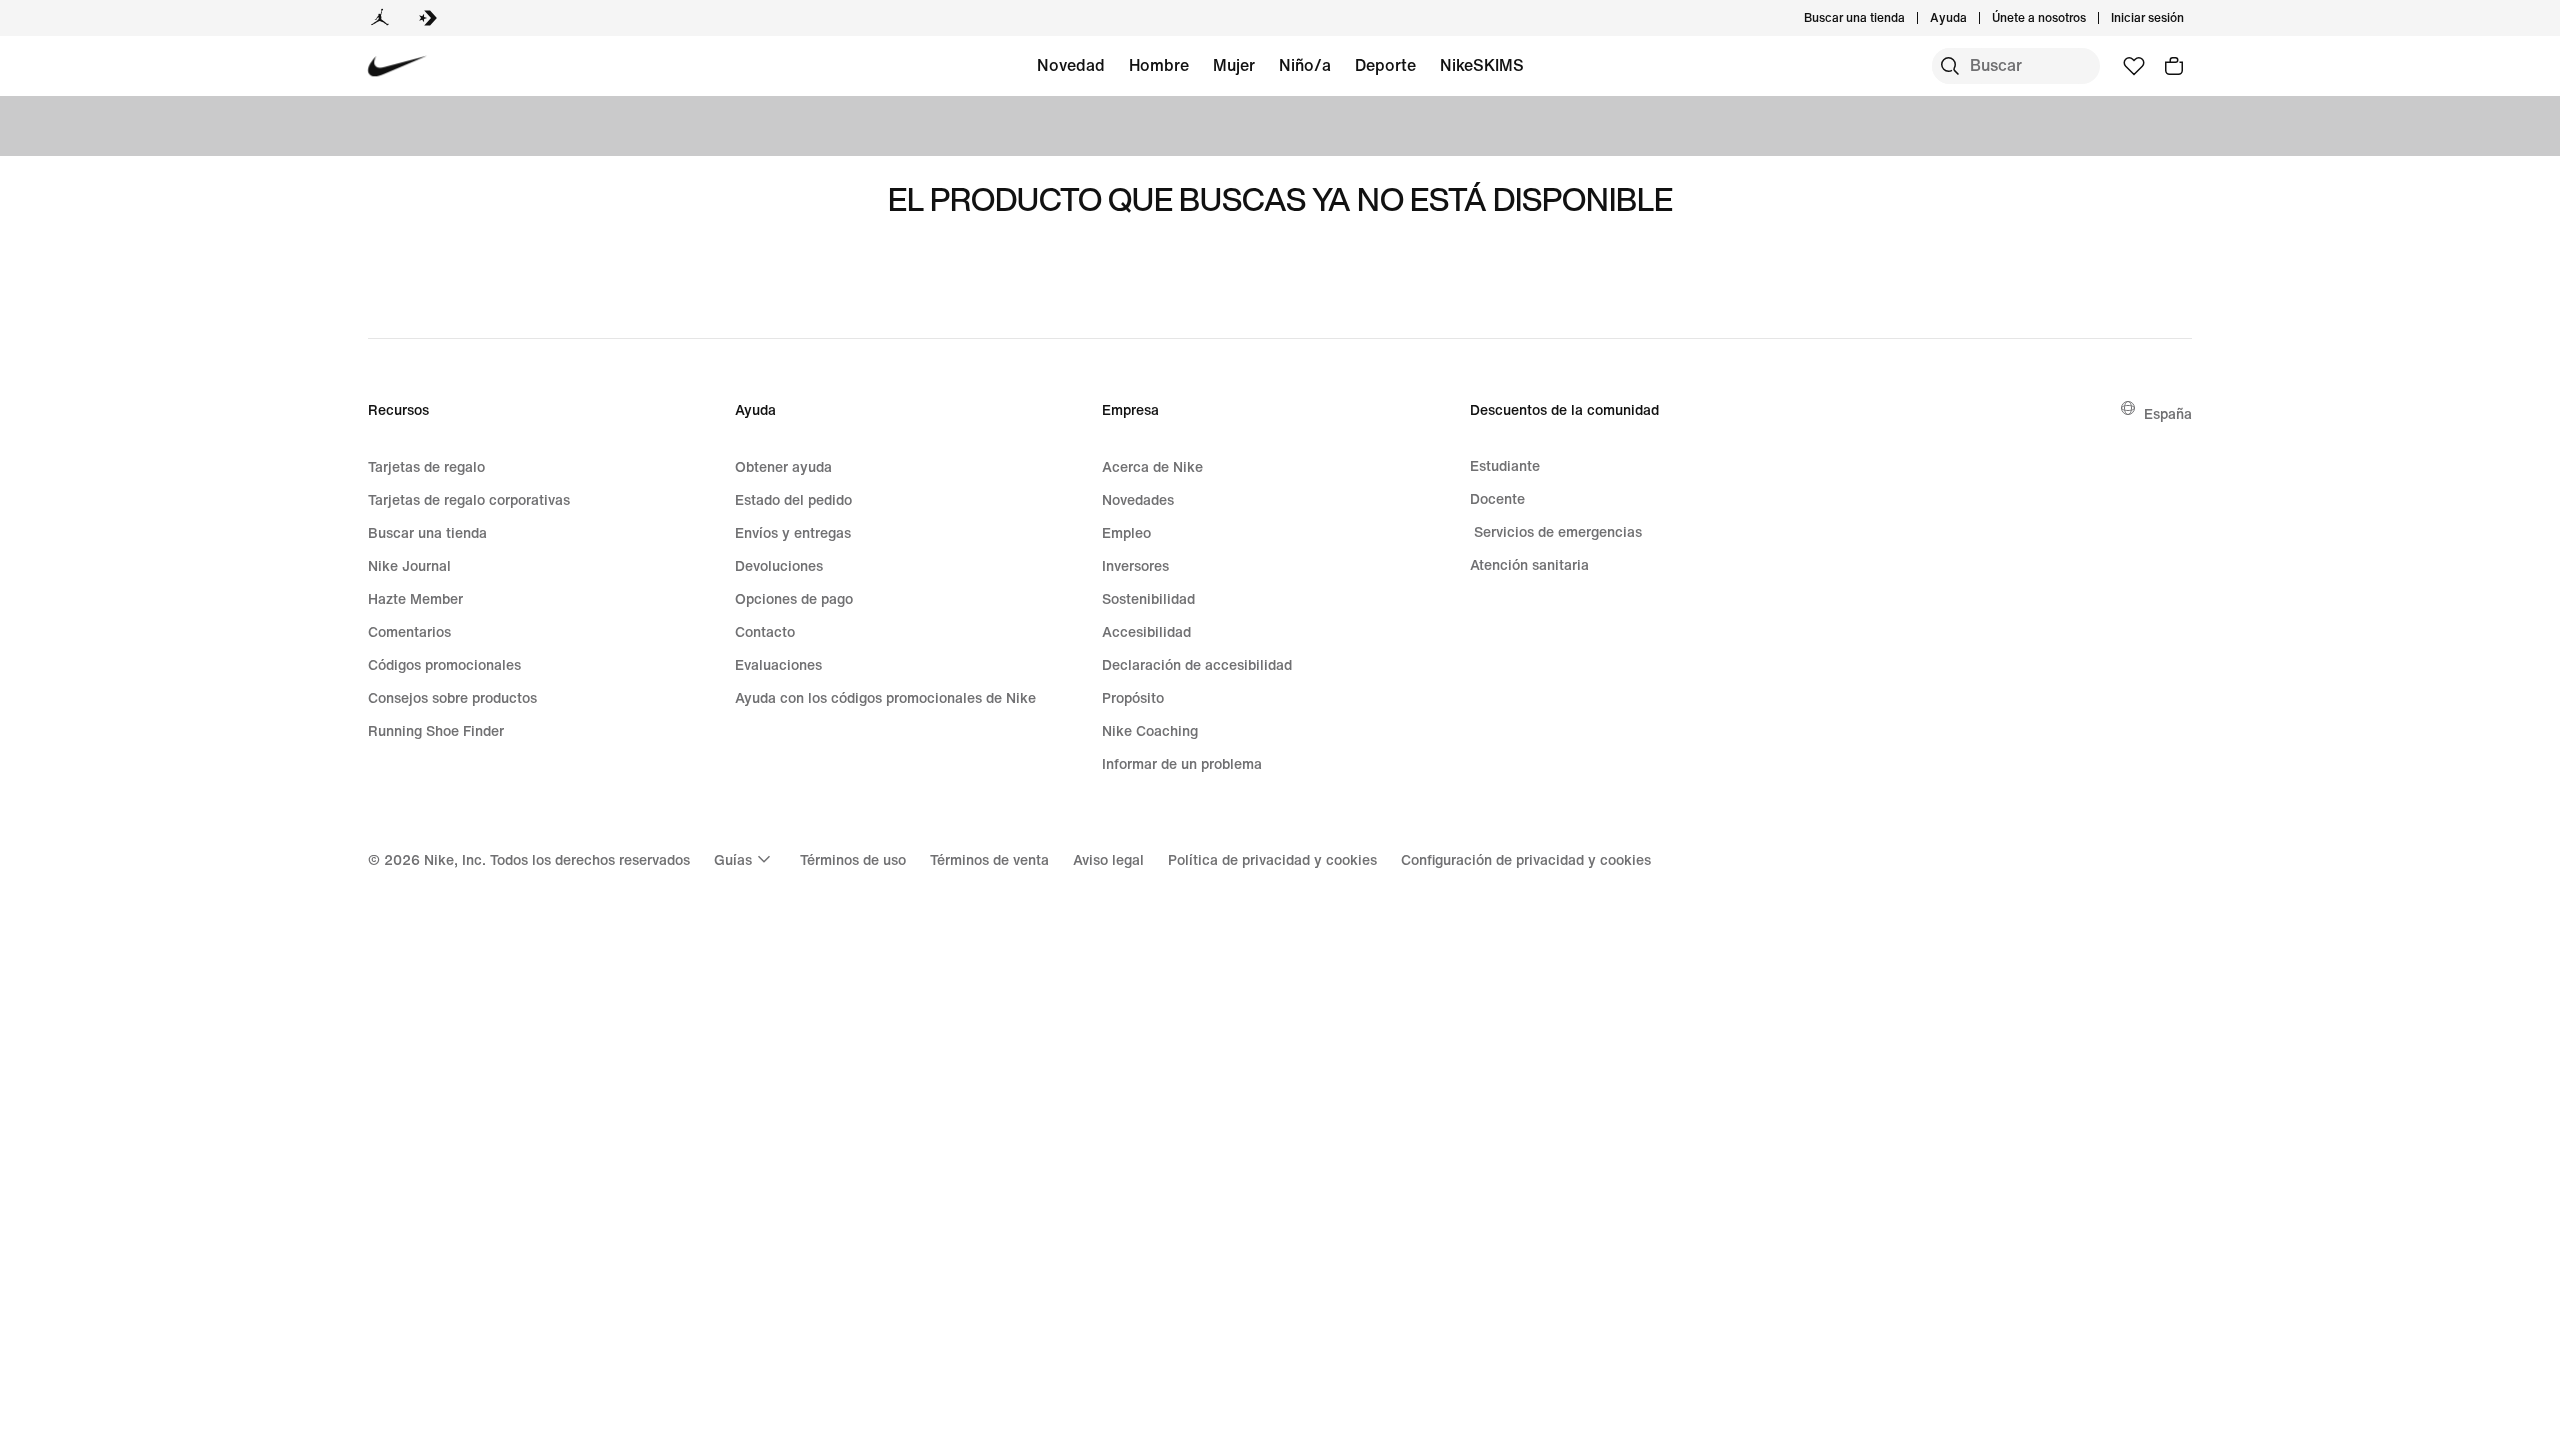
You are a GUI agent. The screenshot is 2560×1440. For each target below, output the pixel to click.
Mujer (1234, 65)
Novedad (1071, 65)
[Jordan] (380, 18)
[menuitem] (1973, 18)
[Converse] (428, 18)
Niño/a (1305, 65)
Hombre (1159, 65)
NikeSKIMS (1482, 65)
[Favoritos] (2134, 66)
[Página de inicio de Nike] (397, 66)
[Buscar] (1950, 66)
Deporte (1385, 65)
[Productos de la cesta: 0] (2174, 66)
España (2168, 413)
